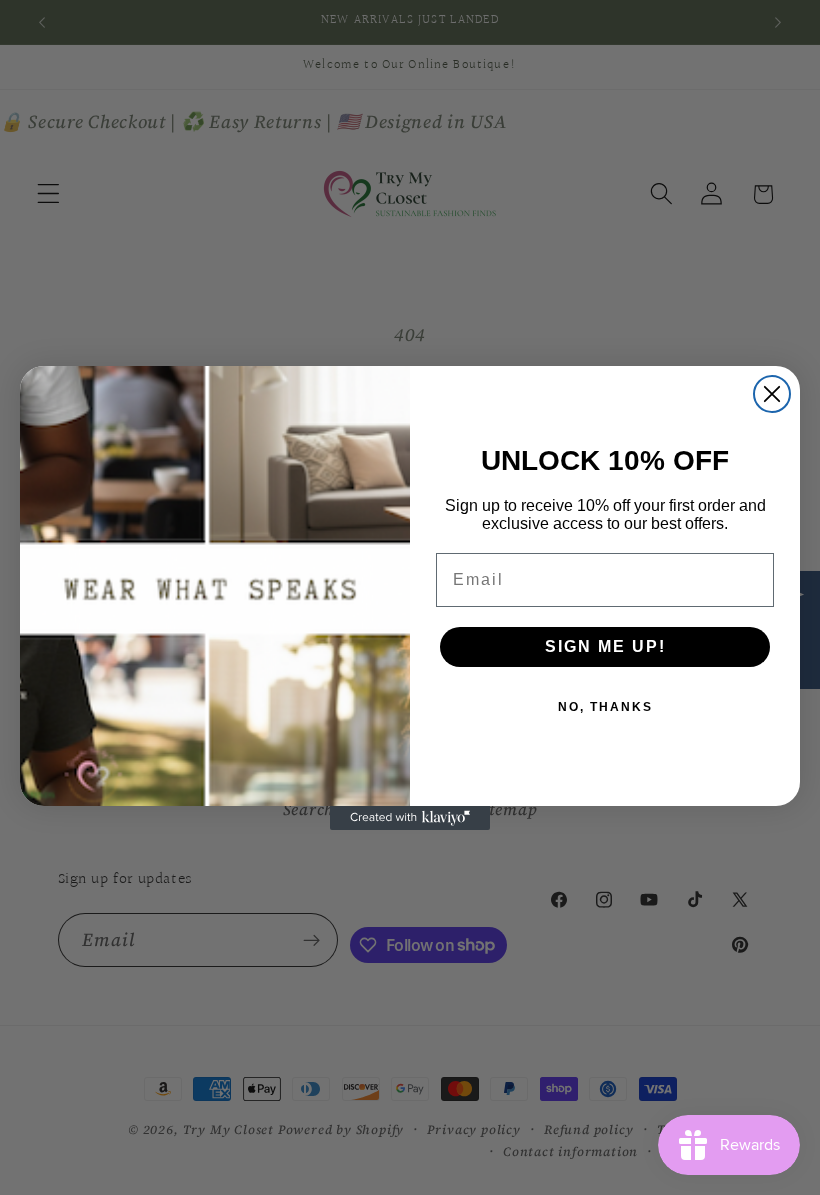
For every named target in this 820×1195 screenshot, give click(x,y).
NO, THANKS (605, 707)
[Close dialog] (772, 394)
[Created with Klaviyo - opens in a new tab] (410, 818)
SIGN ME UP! (605, 646)
